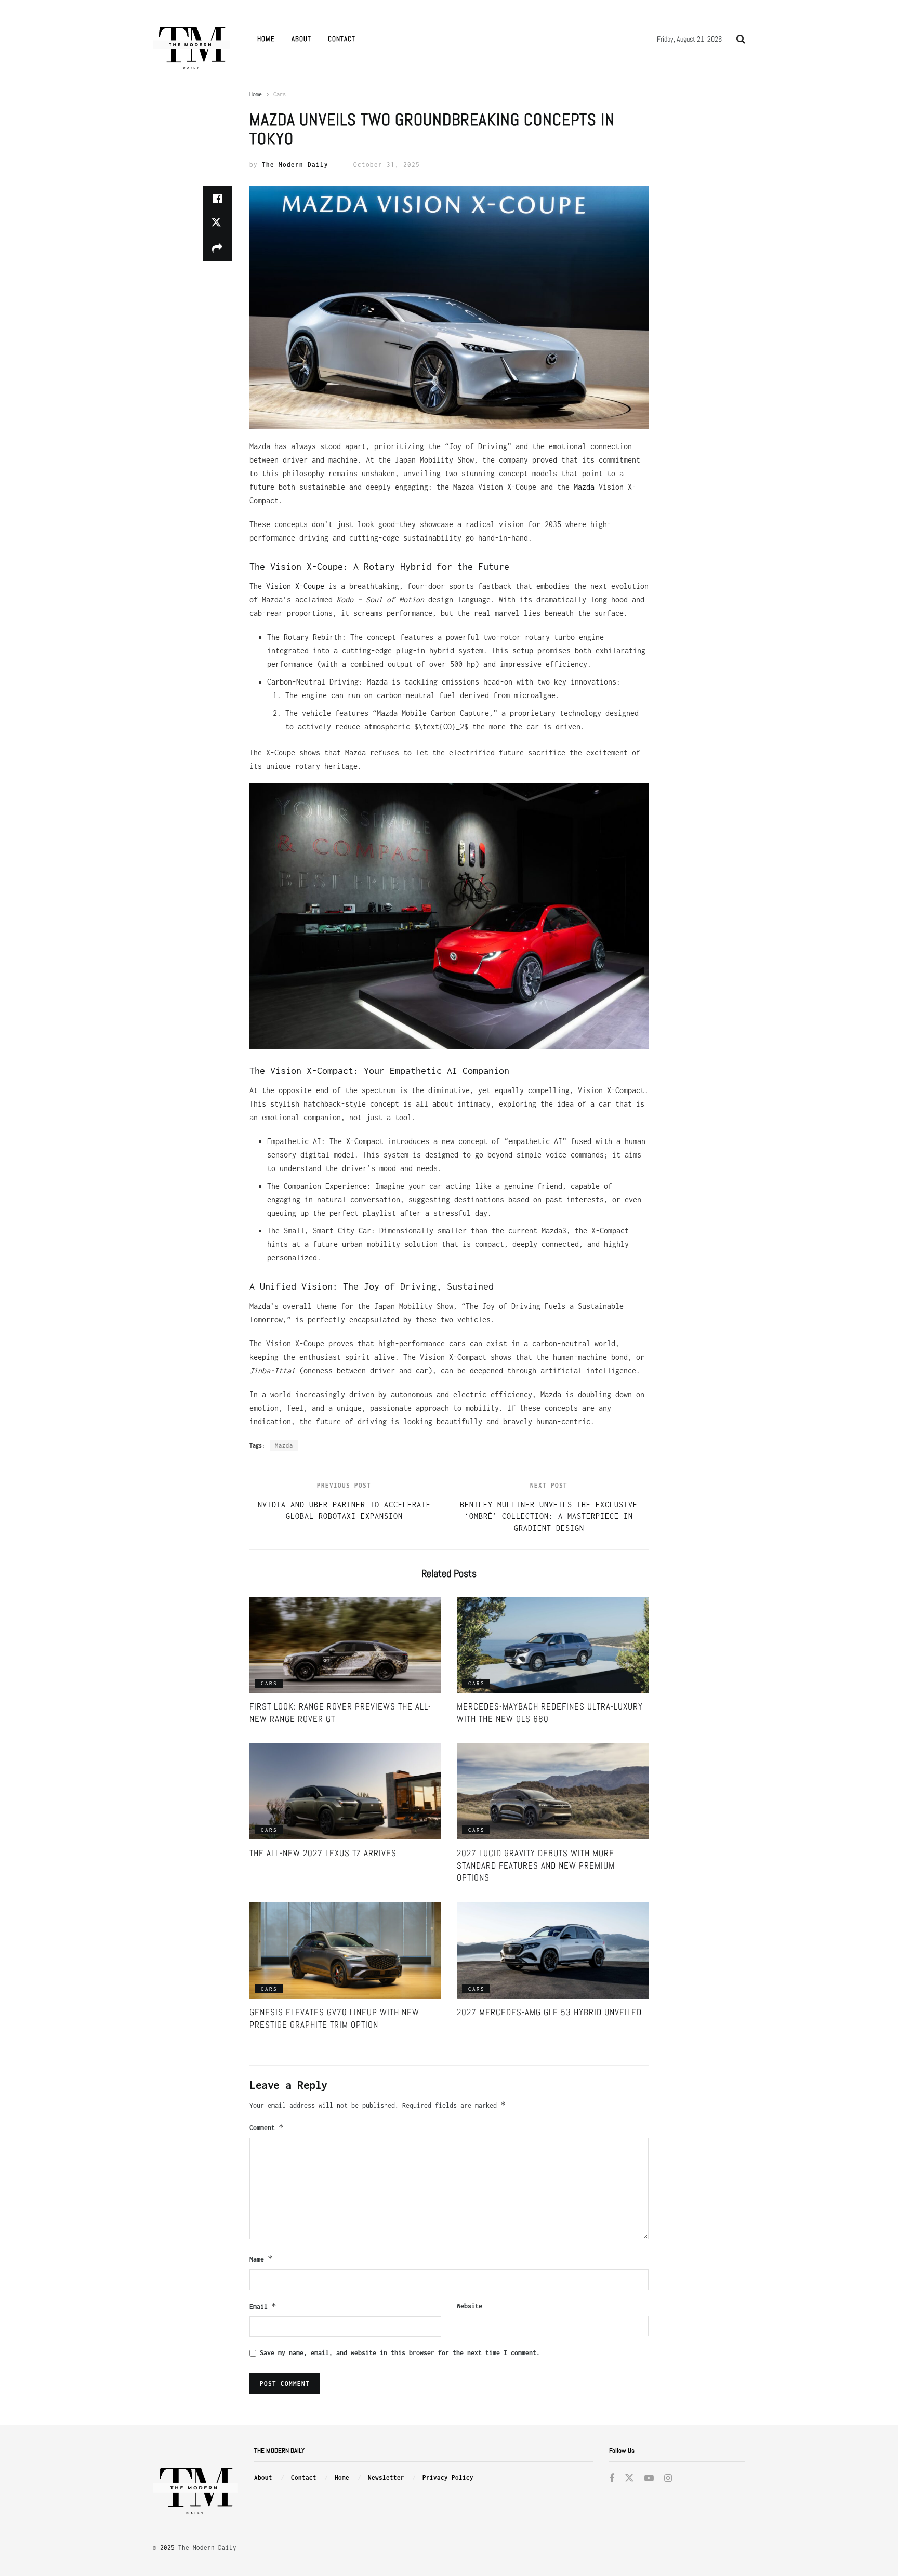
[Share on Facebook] (217, 199)
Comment (267, 2127)
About (301, 39)
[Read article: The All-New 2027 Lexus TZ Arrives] (345, 1791)
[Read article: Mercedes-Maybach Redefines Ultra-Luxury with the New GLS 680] (553, 1645)
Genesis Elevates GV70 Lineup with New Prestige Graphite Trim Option (334, 2018)
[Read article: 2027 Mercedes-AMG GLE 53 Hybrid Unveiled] (553, 1950)
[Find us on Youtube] (649, 2479)
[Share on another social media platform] (217, 248)
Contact (342, 39)
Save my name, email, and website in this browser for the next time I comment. (400, 2353)
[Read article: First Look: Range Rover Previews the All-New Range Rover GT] (345, 1645)
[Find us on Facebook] (612, 2479)
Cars (280, 94)
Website (470, 2306)
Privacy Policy (448, 2478)
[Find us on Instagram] (668, 2479)
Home (266, 39)
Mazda (584, 487)
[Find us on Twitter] (629, 2479)
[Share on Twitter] (217, 224)
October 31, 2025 (387, 165)
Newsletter (386, 2478)
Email (263, 2306)
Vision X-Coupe (295, 586)
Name (261, 2259)
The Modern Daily (295, 165)
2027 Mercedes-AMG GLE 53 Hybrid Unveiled (549, 2012)
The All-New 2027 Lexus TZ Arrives (323, 1853)
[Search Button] (741, 39)
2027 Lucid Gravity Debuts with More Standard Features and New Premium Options (536, 1865)
